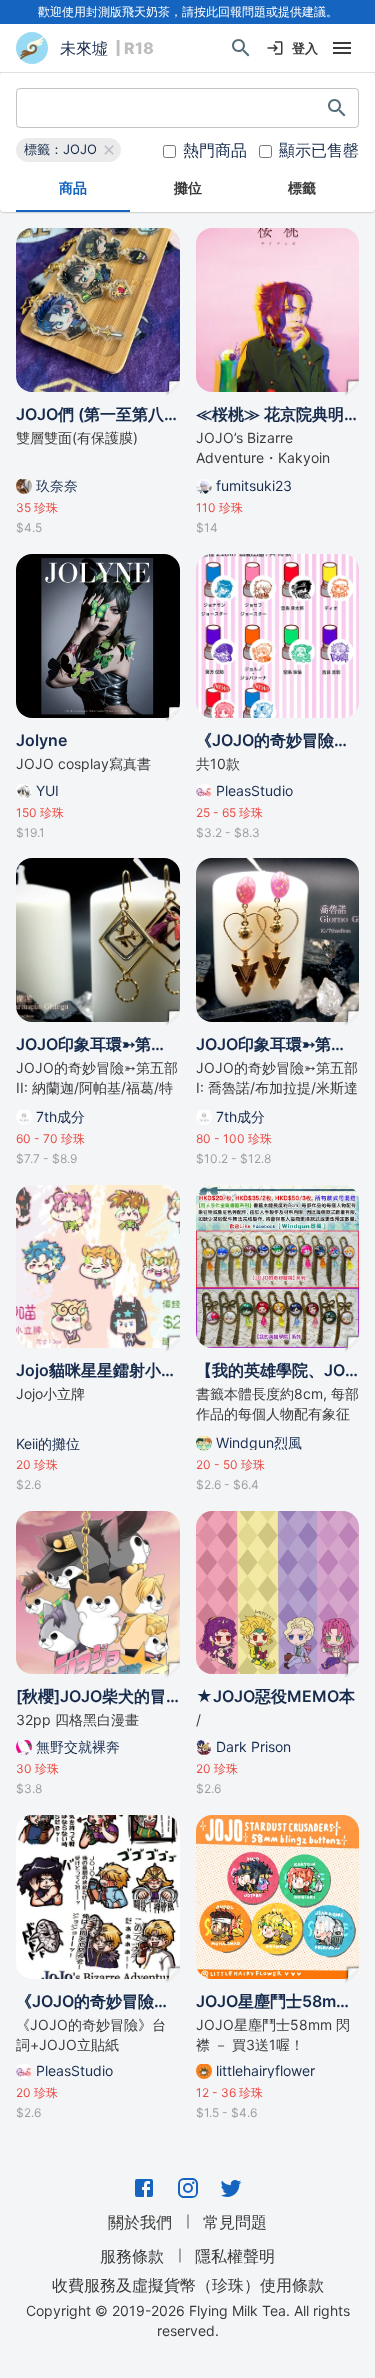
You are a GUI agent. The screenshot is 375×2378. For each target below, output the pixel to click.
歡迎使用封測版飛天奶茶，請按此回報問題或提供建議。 (188, 11)
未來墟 (84, 48)
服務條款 (132, 2256)
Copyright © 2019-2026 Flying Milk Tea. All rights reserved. (188, 2320)
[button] (68, 150)
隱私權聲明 (235, 2256)
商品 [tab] (73, 187)
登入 (305, 48)
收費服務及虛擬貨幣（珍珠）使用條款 (188, 2284)
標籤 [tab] (302, 187)
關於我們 (140, 2222)
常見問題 (235, 2222)
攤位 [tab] (188, 187)
